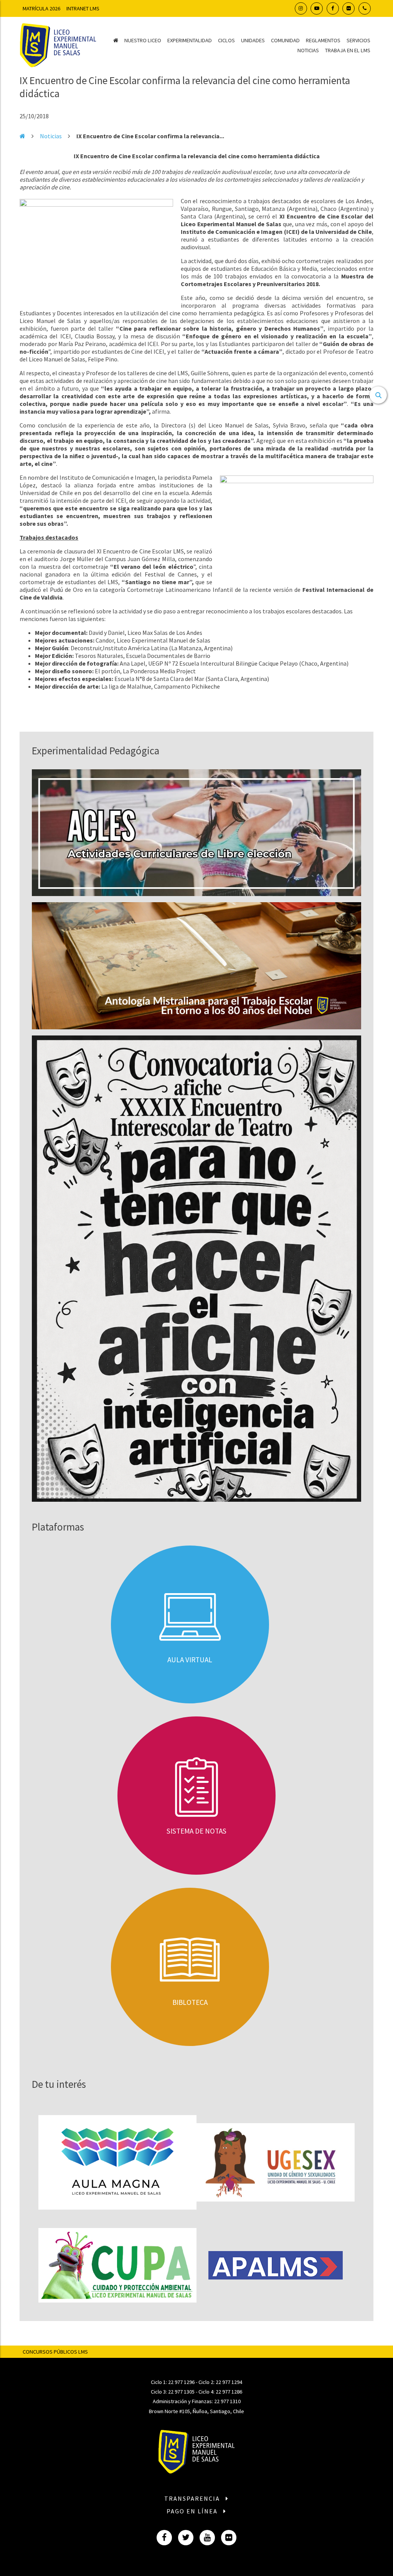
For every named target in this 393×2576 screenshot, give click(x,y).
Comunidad (285, 40)
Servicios (358, 40)
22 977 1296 (181, 2382)
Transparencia (193, 2498)
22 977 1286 (229, 2392)
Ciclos (226, 40)
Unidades (253, 40)
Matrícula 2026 (41, 8)
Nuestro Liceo (143, 40)
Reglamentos (323, 40)
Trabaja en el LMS (348, 50)
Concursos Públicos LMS (55, 2352)
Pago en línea (193, 2511)
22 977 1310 (227, 2401)
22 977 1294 (229, 2382)
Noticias (308, 50)
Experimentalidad (190, 40)
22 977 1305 (181, 2392)
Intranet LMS (83, 8)
